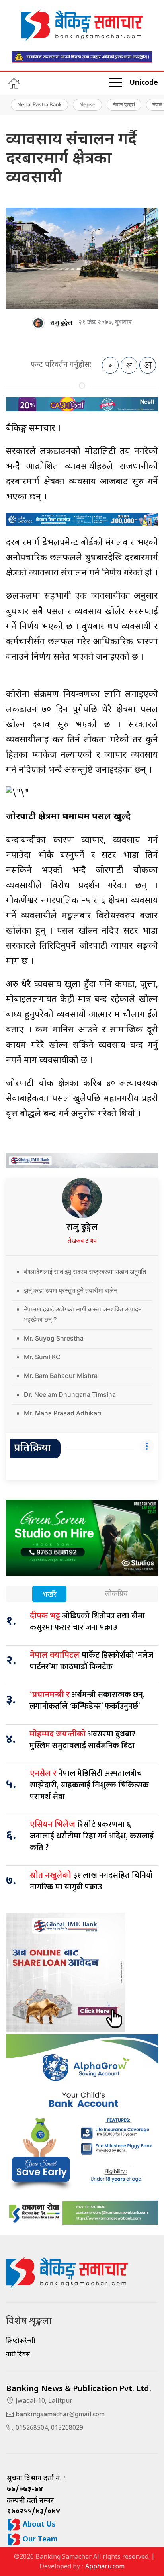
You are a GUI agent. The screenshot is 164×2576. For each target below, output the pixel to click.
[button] (115, 83)
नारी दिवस (18, 2355)
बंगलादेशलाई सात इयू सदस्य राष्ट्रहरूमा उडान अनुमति (85, 1272)
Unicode (144, 83)
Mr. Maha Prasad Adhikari (62, 1413)
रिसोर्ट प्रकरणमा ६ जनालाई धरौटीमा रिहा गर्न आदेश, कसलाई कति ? (92, 1836)
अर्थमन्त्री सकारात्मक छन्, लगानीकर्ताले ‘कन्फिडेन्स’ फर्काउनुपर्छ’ (87, 1700)
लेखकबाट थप (82, 1241)
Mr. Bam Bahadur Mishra (61, 1376)
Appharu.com (105, 2567)
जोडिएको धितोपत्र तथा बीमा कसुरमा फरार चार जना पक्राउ (87, 1622)
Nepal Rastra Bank (39, 104)
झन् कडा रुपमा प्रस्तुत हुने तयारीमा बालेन (71, 1290)
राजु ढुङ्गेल (61, 323)
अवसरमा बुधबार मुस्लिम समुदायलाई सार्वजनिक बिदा (82, 1740)
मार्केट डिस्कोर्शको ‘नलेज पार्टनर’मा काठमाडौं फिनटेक (92, 1661)
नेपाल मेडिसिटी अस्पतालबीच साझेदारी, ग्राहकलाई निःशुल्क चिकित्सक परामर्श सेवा (89, 1785)
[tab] (49, 1595)
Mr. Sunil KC (42, 1357)
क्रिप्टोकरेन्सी (20, 2341)
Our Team (39, 2540)
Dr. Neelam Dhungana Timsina (70, 1394)
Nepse (87, 104)
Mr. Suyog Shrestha (54, 1338)
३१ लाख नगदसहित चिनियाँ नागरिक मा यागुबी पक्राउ (91, 1881)
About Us (38, 2525)
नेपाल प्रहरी (124, 104)
